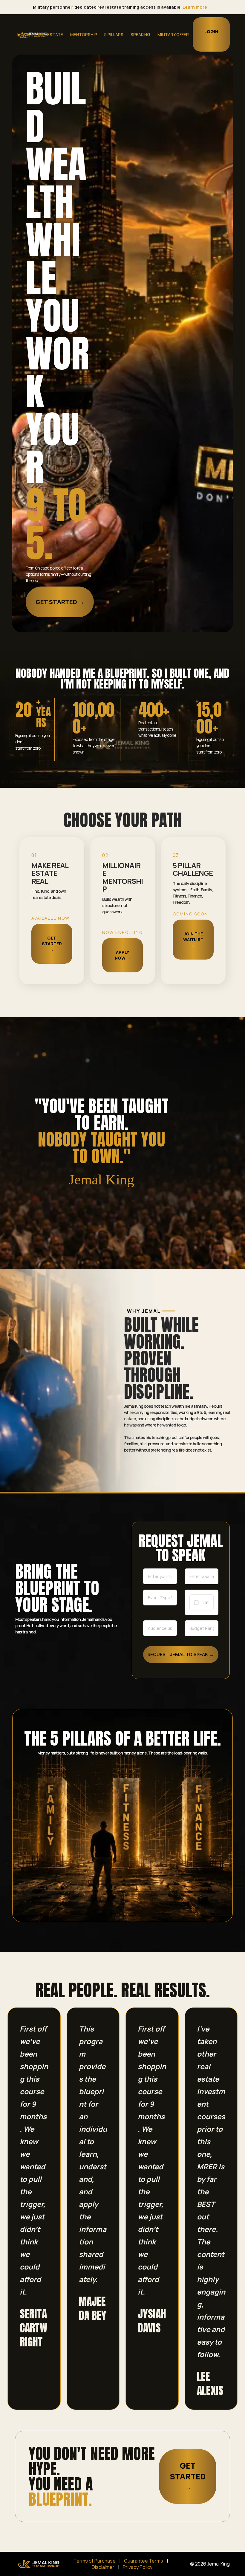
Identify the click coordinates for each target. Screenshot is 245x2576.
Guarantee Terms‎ (144, 2561)
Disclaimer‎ (103, 2567)
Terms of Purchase (95, 2561)
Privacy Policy (138, 2567)
